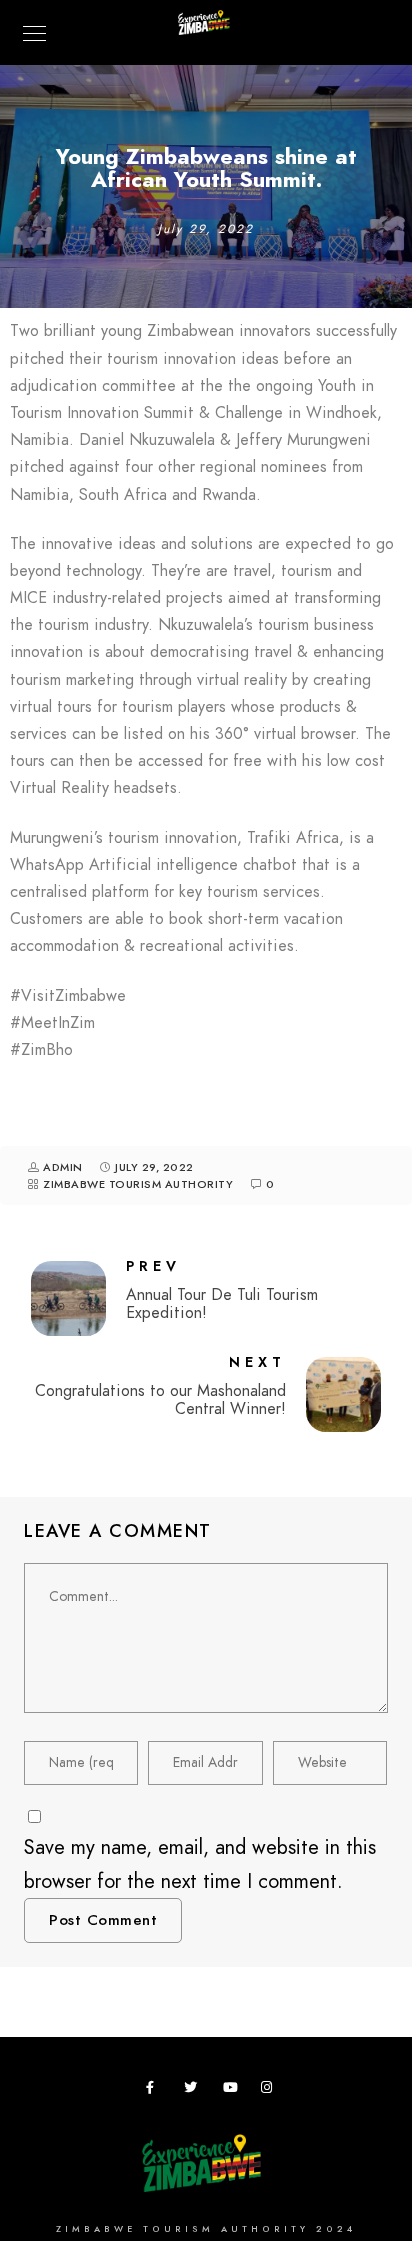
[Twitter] (194, 2091)
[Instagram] (271, 2091)
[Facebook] (156, 2091)
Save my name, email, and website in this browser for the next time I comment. (200, 1864)
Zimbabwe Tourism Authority (138, 1184)
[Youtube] (233, 2091)
